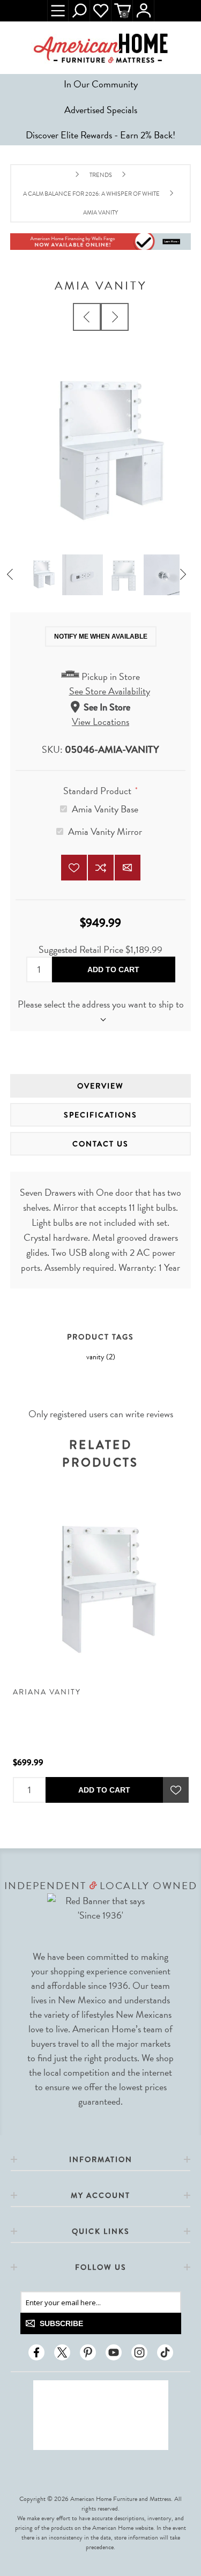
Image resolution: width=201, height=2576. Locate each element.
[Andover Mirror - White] (115, 317)
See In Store (107, 707)
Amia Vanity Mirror (105, 831)
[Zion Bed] (87, 317)
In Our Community (101, 84)
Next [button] (187, 575)
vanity (95, 1357)
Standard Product (98, 790)
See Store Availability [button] (110, 691)
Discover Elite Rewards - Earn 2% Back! (100, 135)
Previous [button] (14, 575)
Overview (100, 1086)
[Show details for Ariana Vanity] (101, 1588)
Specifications (100, 1115)
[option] (42, 575)
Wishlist (101, 11)
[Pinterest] (88, 2352)
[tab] (101, 1086)
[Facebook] (36, 2352)
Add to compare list (101, 868)
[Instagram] (139, 2352)
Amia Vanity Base (105, 809)
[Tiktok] (165, 2352)
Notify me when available (101, 636)
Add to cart (113, 969)
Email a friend (128, 868)
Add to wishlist (74, 868)
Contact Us (100, 1144)
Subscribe (61, 2323)
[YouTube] (114, 2352)
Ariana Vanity (47, 1692)
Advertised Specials (101, 110)
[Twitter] (62, 2352)
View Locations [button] (100, 721)
